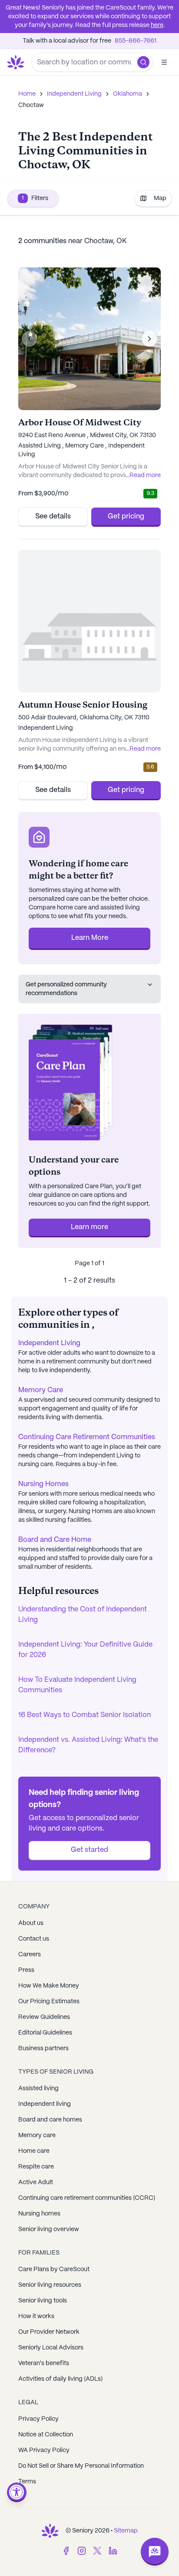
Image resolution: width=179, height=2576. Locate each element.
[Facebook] (66, 2551)
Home (27, 94)
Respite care (36, 2167)
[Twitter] (97, 2551)
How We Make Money (49, 1986)
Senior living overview (49, 2229)
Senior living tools (43, 2301)
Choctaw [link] (31, 105)
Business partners (43, 2048)
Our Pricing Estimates (49, 2001)
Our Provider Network (49, 2332)
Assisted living (38, 2088)
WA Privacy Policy (44, 2450)
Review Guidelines (44, 2017)
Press (26, 1970)
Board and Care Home (55, 1540)
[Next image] (149, 339)
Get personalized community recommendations (66, 989)
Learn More (90, 938)
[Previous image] (30, 339)
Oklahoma (128, 94)
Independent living (45, 2104)
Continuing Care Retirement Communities (87, 1437)
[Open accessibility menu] (17, 2492)
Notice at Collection (46, 2435)
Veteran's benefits (44, 2363)
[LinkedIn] (113, 2551)
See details (53, 516)
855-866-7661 (136, 41)
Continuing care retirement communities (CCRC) (87, 2198)
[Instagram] (82, 2551)
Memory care (37, 2135)
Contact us (34, 1939)
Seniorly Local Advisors (51, 2348)
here (157, 25)
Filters (35, 198)
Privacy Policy (38, 2419)
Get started (89, 1850)
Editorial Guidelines (45, 2033)
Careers (30, 1955)
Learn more (89, 1227)
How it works (36, 2316)
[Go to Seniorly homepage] (50, 2531)
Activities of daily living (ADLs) (60, 2379)
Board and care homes (50, 2120)
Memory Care (41, 1390)
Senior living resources (50, 2285)
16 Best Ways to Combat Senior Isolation (85, 1715)
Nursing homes (39, 2214)
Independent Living (74, 94)
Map (160, 198)
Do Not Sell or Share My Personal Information (81, 2466)
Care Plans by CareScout (54, 2269)
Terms (27, 2482)
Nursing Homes (43, 1484)
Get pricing (126, 516)
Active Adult (36, 2182)
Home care (34, 2151)
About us (31, 1923)
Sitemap (126, 2531)
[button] (143, 62)
